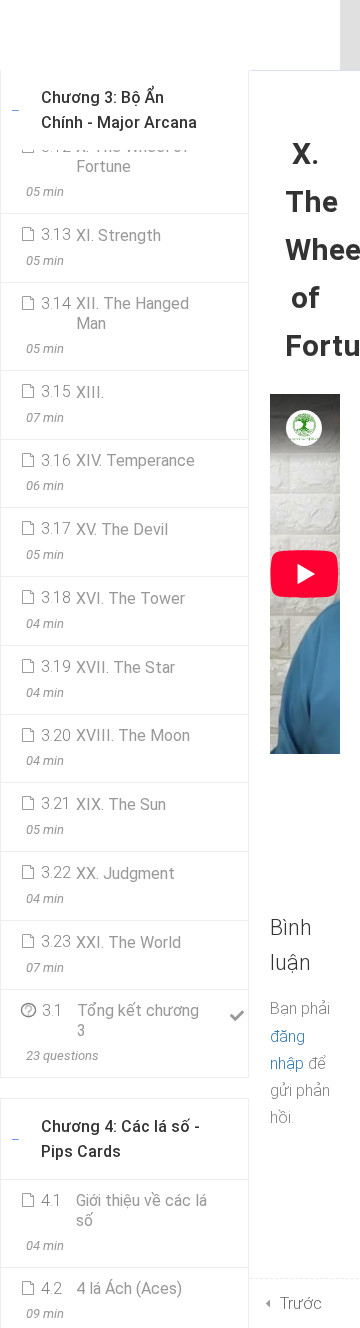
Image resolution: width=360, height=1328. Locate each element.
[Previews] (236, 153)
